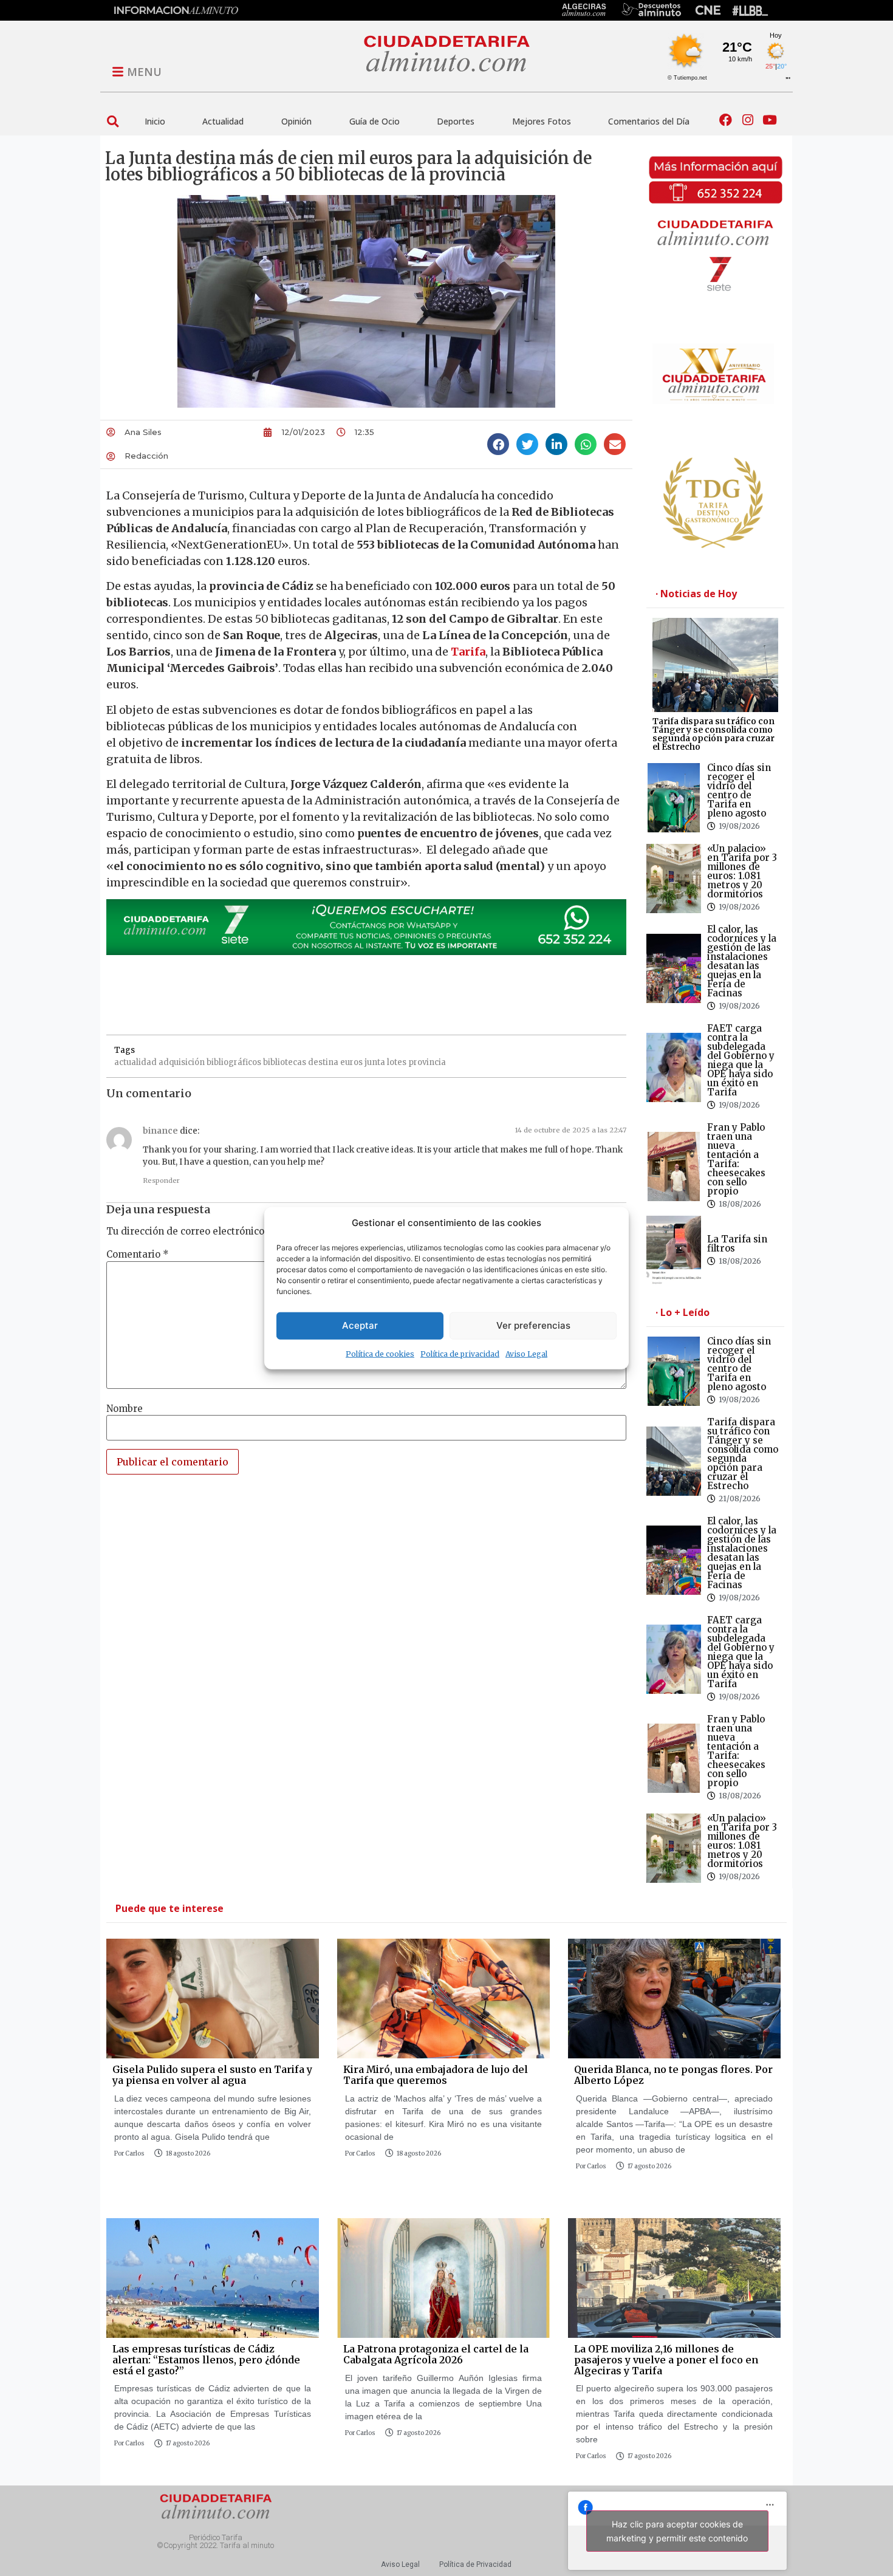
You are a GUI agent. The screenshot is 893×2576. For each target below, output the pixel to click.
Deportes (456, 121)
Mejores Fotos (542, 121)
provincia (427, 1062)
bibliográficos (234, 1062)
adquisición (182, 1062)
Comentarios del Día (649, 121)
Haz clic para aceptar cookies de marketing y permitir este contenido (677, 2531)
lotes (397, 1062)
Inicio (155, 121)
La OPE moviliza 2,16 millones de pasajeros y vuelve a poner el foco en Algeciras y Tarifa (666, 2359)
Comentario (138, 1254)
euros (351, 1062)
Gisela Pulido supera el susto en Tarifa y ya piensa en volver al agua (212, 2075)
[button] (113, 121)
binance (160, 1131)
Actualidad (223, 121)
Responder (161, 1180)
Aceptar (360, 1325)
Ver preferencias (533, 1325)
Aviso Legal (526, 1353)
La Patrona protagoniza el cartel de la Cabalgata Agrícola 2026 (436, 2354)
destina (323, 1062)
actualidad (135, 1062)
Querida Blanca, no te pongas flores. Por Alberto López (673, 2075)
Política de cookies (380, 1353)
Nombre (125, 1409)
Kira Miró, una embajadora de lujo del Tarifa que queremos (436, 2075)
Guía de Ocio (375, 121)
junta (375, 1062)
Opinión (296, 121)
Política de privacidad (460, 1353)
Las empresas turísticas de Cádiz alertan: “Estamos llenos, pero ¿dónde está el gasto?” (206, 2359)
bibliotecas (285, 1062)
